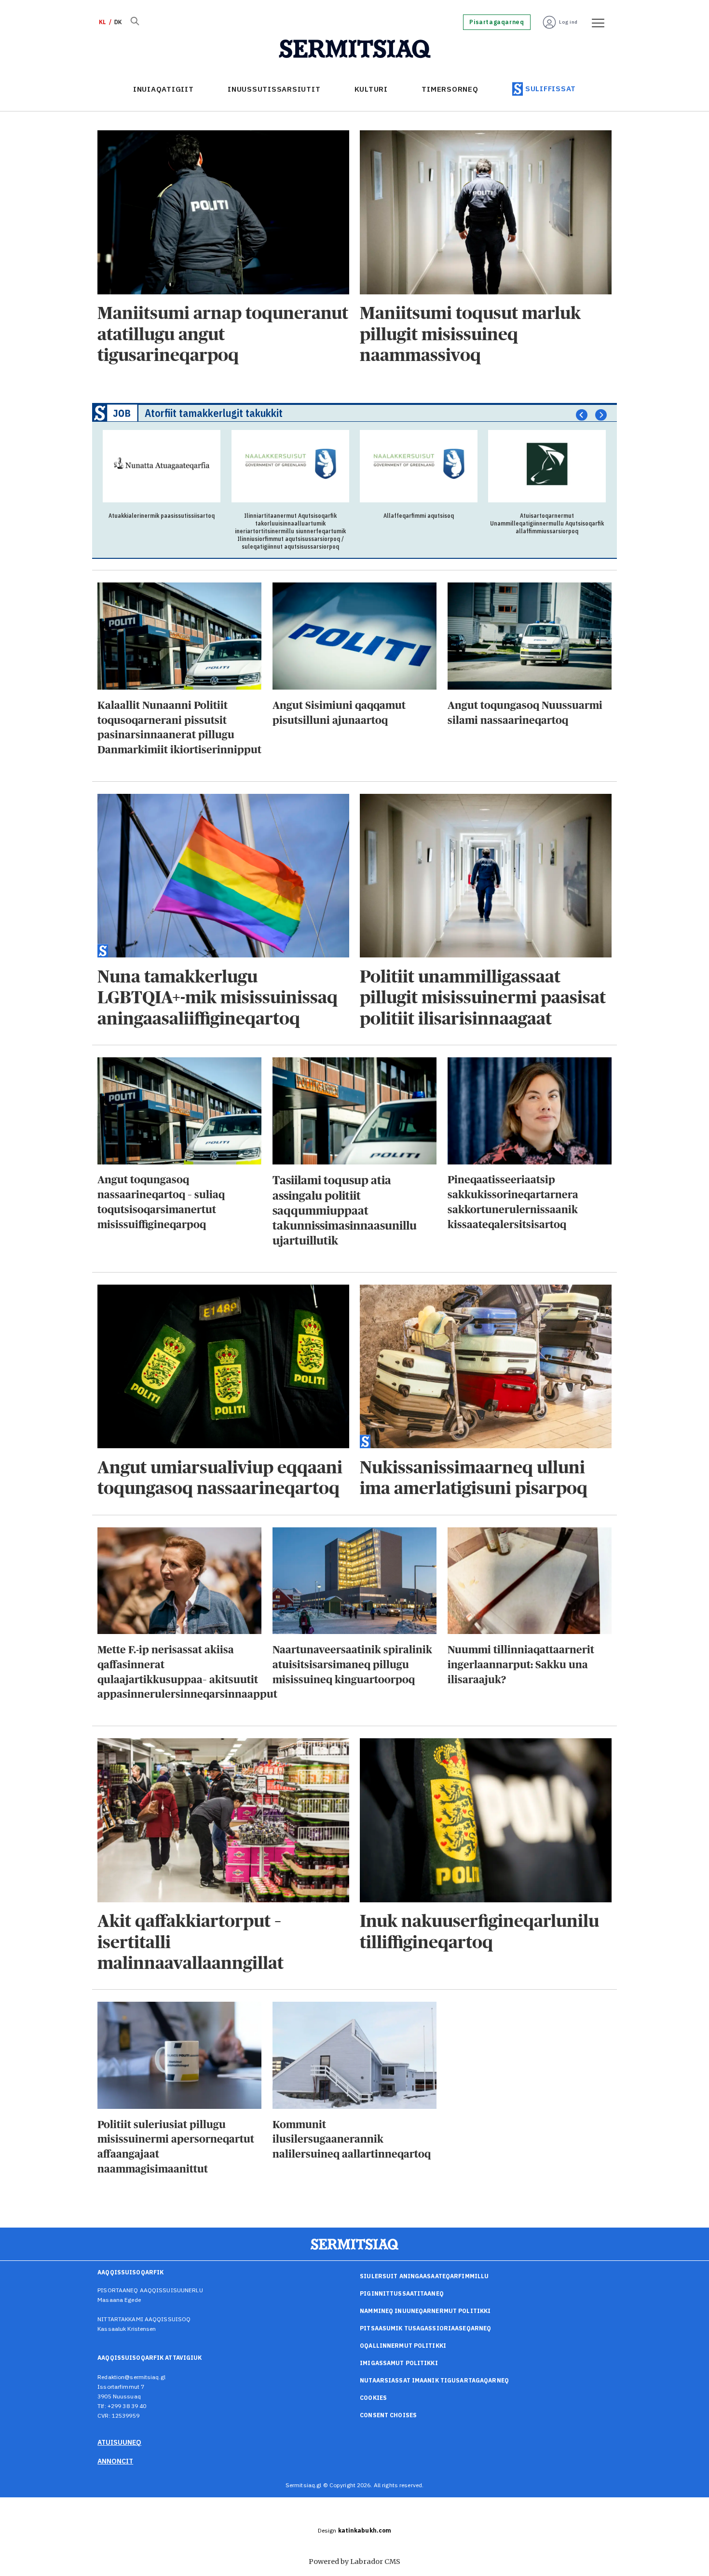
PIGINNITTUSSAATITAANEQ (402, 2293)
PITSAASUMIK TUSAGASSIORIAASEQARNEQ (425, 2328)
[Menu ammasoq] (595, 22)
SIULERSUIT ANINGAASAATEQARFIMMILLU (424, 2276)
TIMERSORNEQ (450, 89)
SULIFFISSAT (551, 89)
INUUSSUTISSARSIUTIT (274, 89)
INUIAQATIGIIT (164, 89)
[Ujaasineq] (135, 22)
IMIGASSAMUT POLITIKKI (399, 2363)
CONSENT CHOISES (388, 2415)
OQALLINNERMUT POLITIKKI (403, 2346)
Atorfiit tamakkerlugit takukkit (214, 413)
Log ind (568, 22)
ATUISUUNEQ (119, 2442)
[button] (582, 415)
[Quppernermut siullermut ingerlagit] (355, 49)
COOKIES (373, 2398)
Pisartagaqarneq (497, 22)
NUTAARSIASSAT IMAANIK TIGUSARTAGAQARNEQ (434, 2380)
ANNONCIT (115, 2461)
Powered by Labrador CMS (354, 2562)
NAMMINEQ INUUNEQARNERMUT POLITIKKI (425, 2311)
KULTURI (371, 89)
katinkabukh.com (365, 2530)
